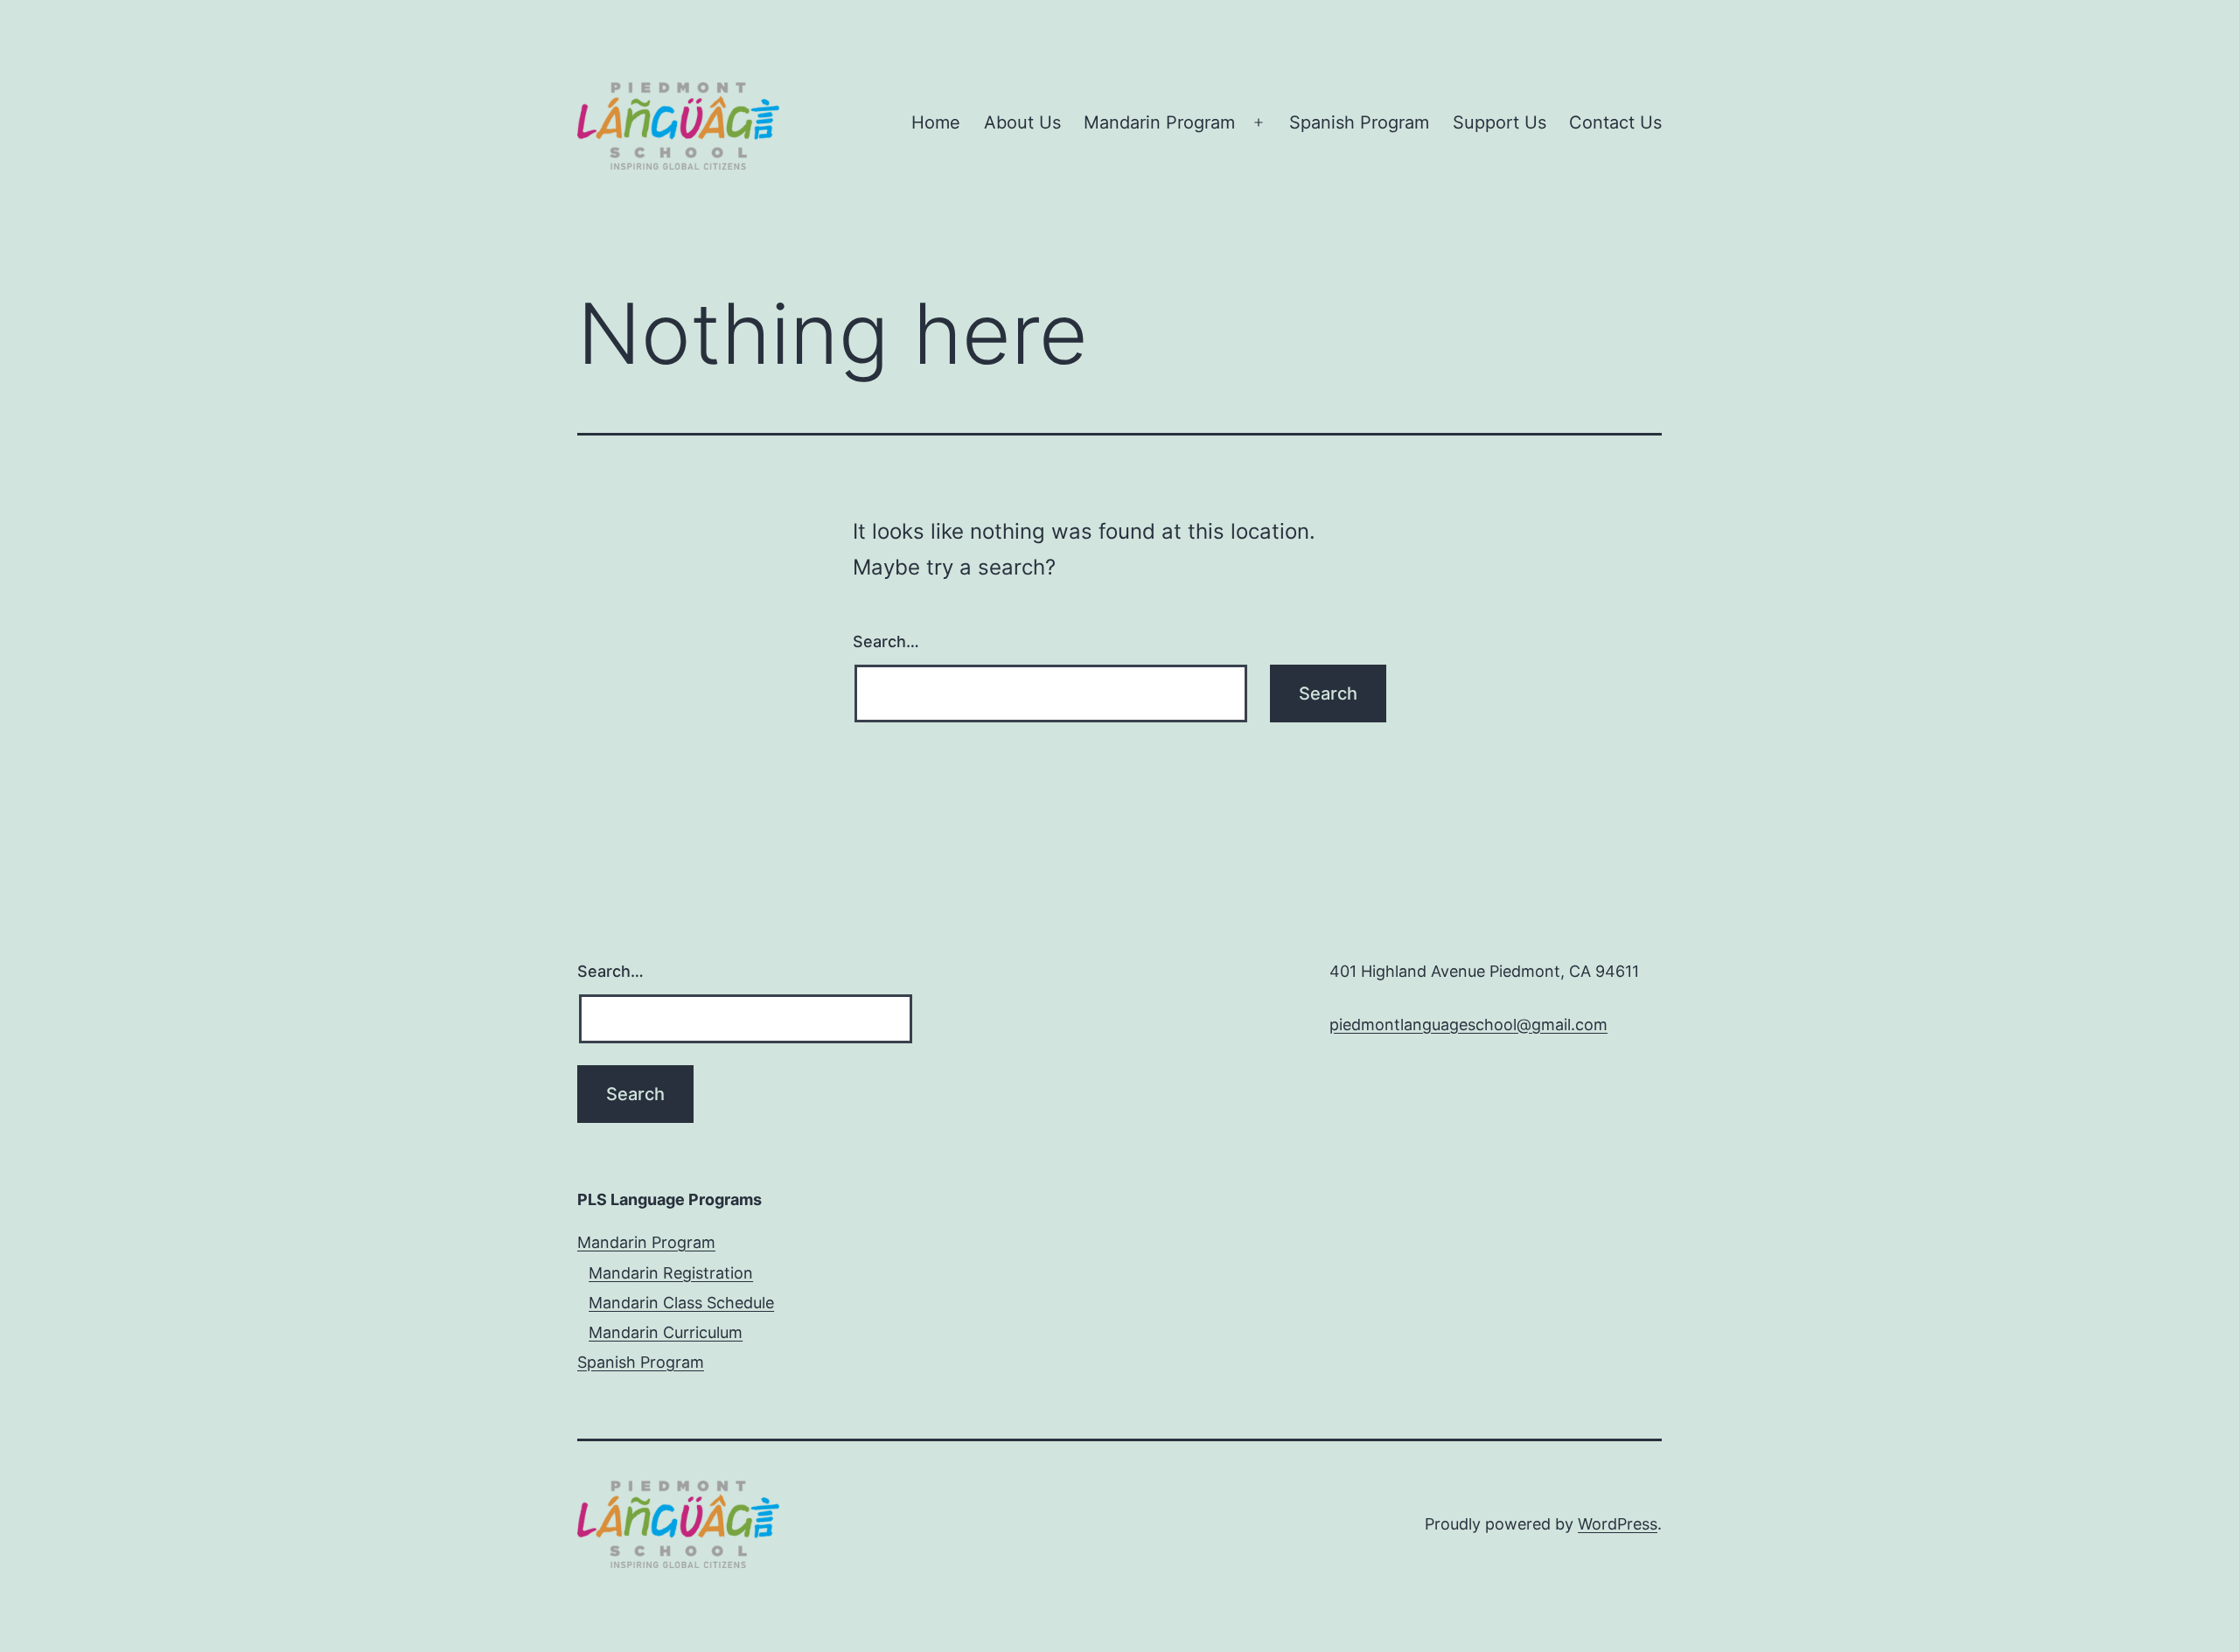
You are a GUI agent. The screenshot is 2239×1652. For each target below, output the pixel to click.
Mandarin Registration (671, 1273)
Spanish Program (1359, 122)
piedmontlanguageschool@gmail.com (1468, 1025)
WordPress (1618, 1524)
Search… (886, 641)
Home (936, 122)
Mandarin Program (1159, 122)
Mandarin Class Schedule (681, 1303)
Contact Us (1615, 122)
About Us (1022, 122)
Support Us (1500, 122)
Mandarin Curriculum (666, 1332)
